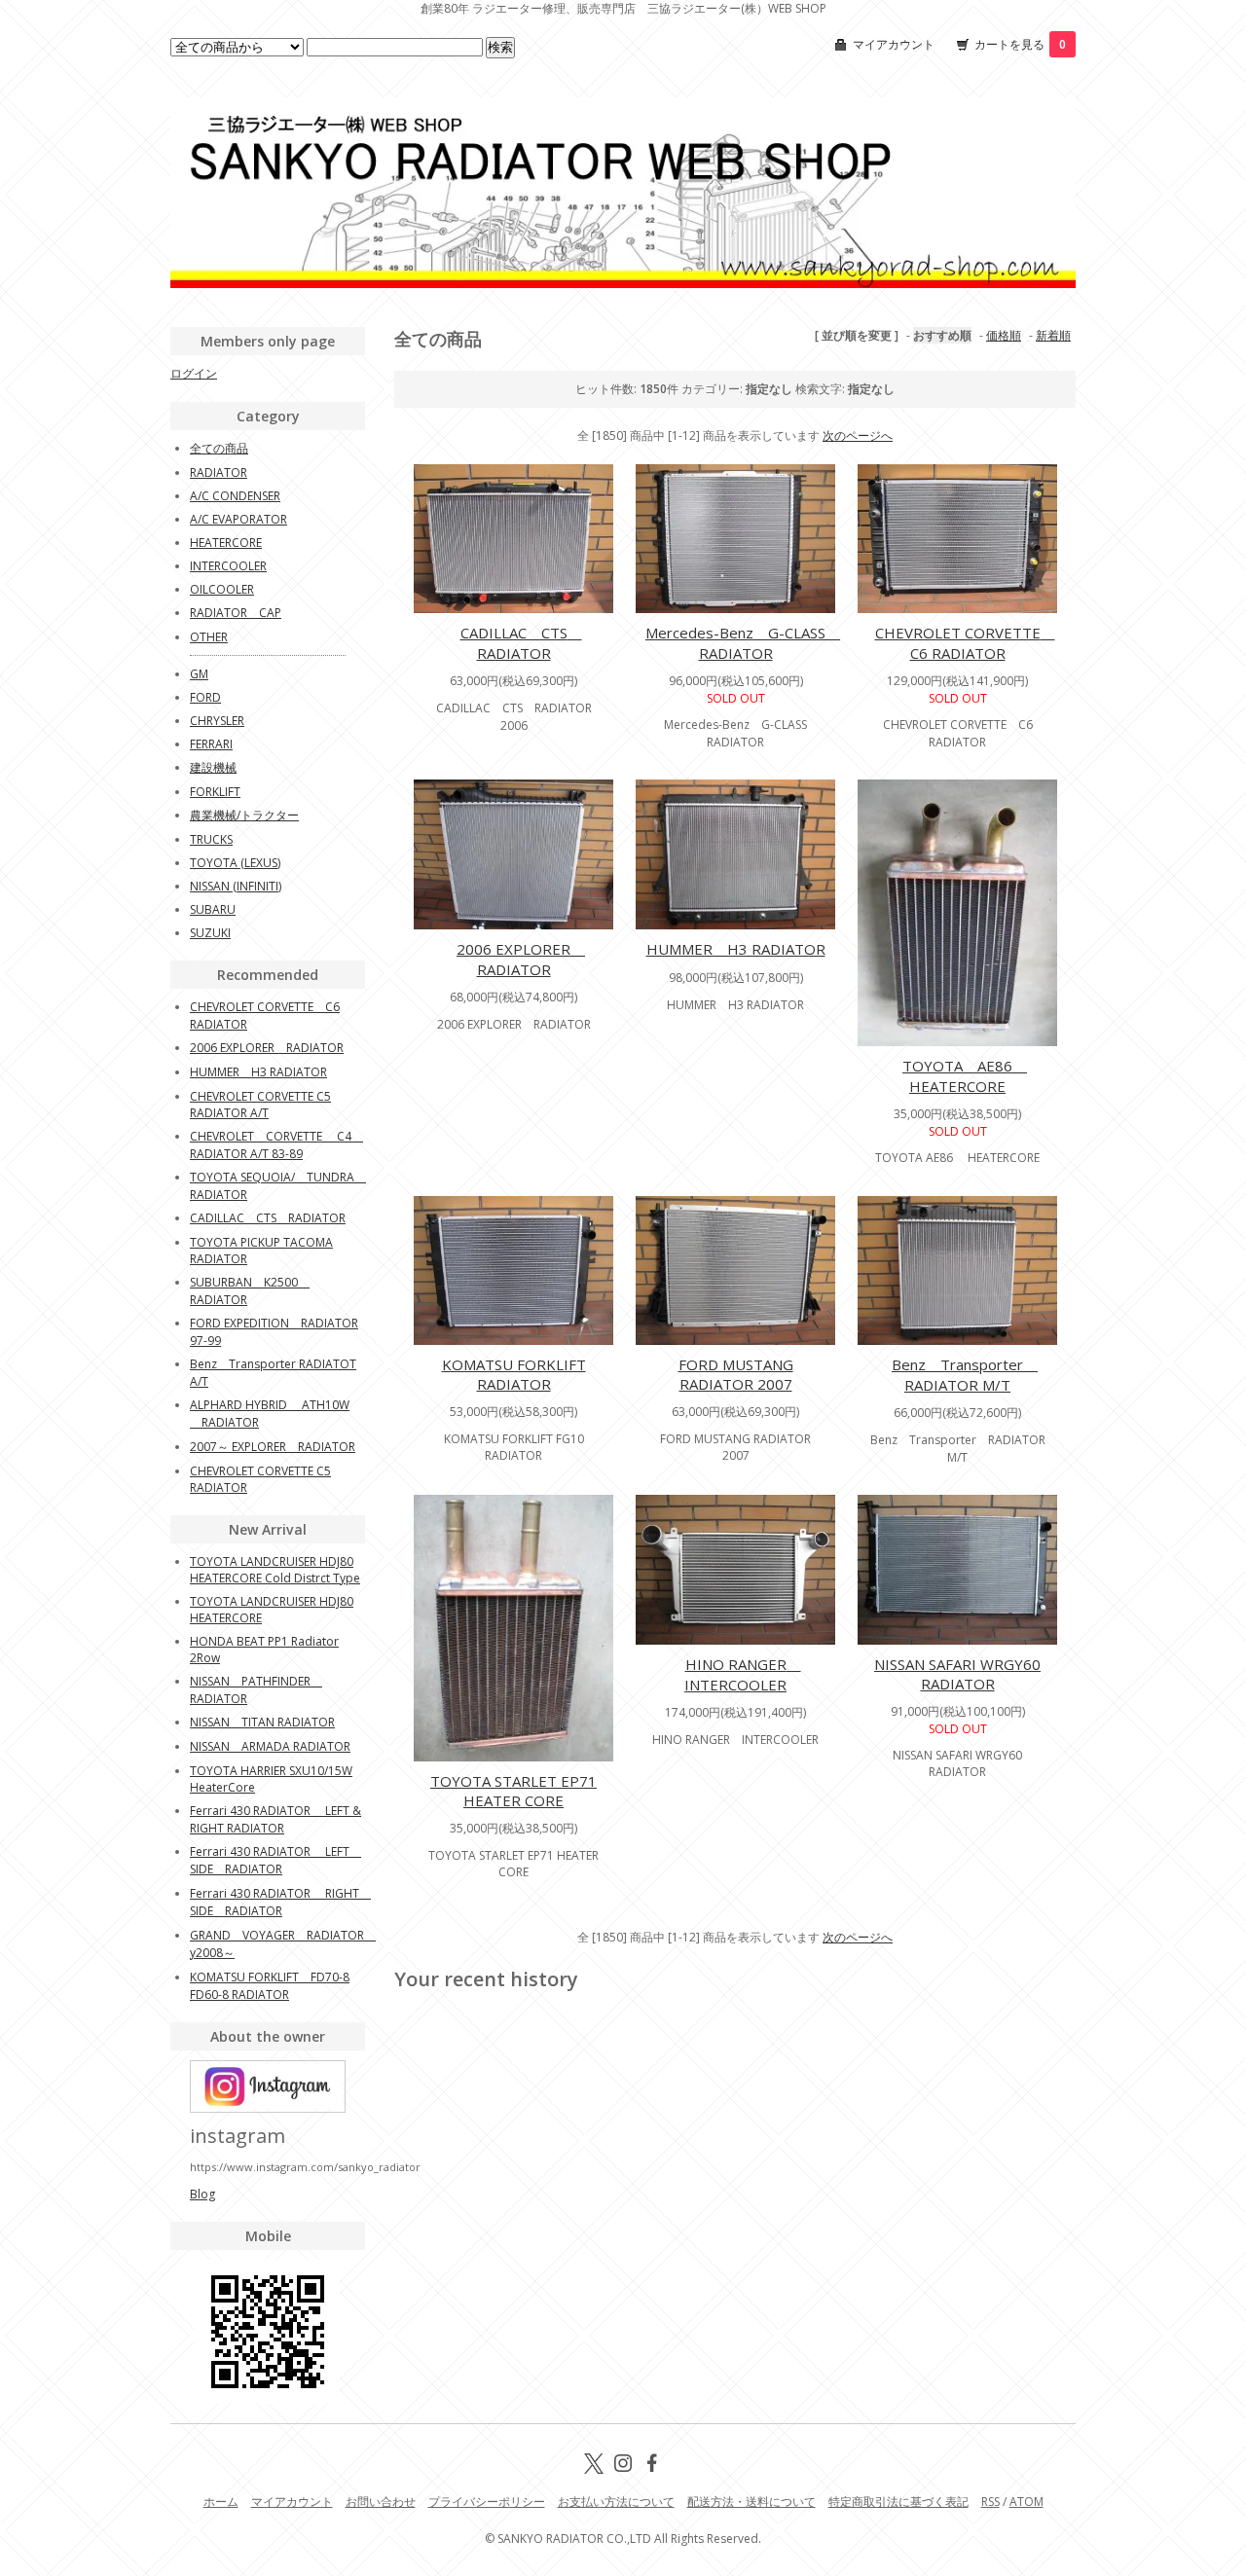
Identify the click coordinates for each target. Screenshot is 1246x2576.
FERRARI (211, 744)
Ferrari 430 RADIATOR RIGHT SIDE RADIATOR (280, 1902)
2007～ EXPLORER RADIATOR (273, 1447)
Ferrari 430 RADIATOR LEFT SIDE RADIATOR (275, 1860)
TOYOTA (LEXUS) (235, 863)
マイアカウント (894, 44)
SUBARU (213, 909)
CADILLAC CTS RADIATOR (521, 643)
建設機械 (213, 767)
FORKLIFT (215, 792)
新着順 (1053, 335)
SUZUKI (210, 933)
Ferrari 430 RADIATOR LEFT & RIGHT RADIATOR (275, 1819)
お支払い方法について (616, 2502)
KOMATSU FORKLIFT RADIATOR (514, 1374)
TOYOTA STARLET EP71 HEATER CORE (513, 1791)
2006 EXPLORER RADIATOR (521, 959)
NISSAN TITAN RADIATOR (262, 1722)
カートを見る (1020, 44)
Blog (202, 2194)
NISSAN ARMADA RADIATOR (270, 1746)
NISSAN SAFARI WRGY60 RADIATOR (957, 1674)
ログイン (194, 373)
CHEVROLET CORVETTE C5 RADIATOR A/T (260, 1105)
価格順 (1004, 335)
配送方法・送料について (751, 2502)
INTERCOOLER (228, 566)
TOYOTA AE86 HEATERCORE (965, 1076)
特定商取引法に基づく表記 (898, 2502)
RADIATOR (219, 472)
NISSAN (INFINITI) (236, 886)
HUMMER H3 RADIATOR (736, 949)
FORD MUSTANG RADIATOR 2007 (736, 1374)
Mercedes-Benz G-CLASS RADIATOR (743, 643)
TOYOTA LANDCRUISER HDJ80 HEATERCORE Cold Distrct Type (275, 1570)
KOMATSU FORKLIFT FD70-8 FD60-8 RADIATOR (270, 1986)
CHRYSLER (217, 721)
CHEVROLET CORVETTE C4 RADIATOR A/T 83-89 (276, 1145)
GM (199, 674)
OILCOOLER (222, 589)
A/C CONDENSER (235, 496)
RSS (990, 2502)
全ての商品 (219, 448)
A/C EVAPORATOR (238, 519)
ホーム (221, 2502)
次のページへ (858, 435)
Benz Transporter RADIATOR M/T (965, 1375)
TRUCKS (211, 839)
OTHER (209, 637)
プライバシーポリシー (487, 2502)
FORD (205, 697)
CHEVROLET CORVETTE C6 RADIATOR (965, 643)
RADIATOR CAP (236, 613)
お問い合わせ (381, 2502)
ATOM (1026, 2502)
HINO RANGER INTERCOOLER (743, 1674)
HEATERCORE (226, 543)
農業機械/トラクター (244, 815)
